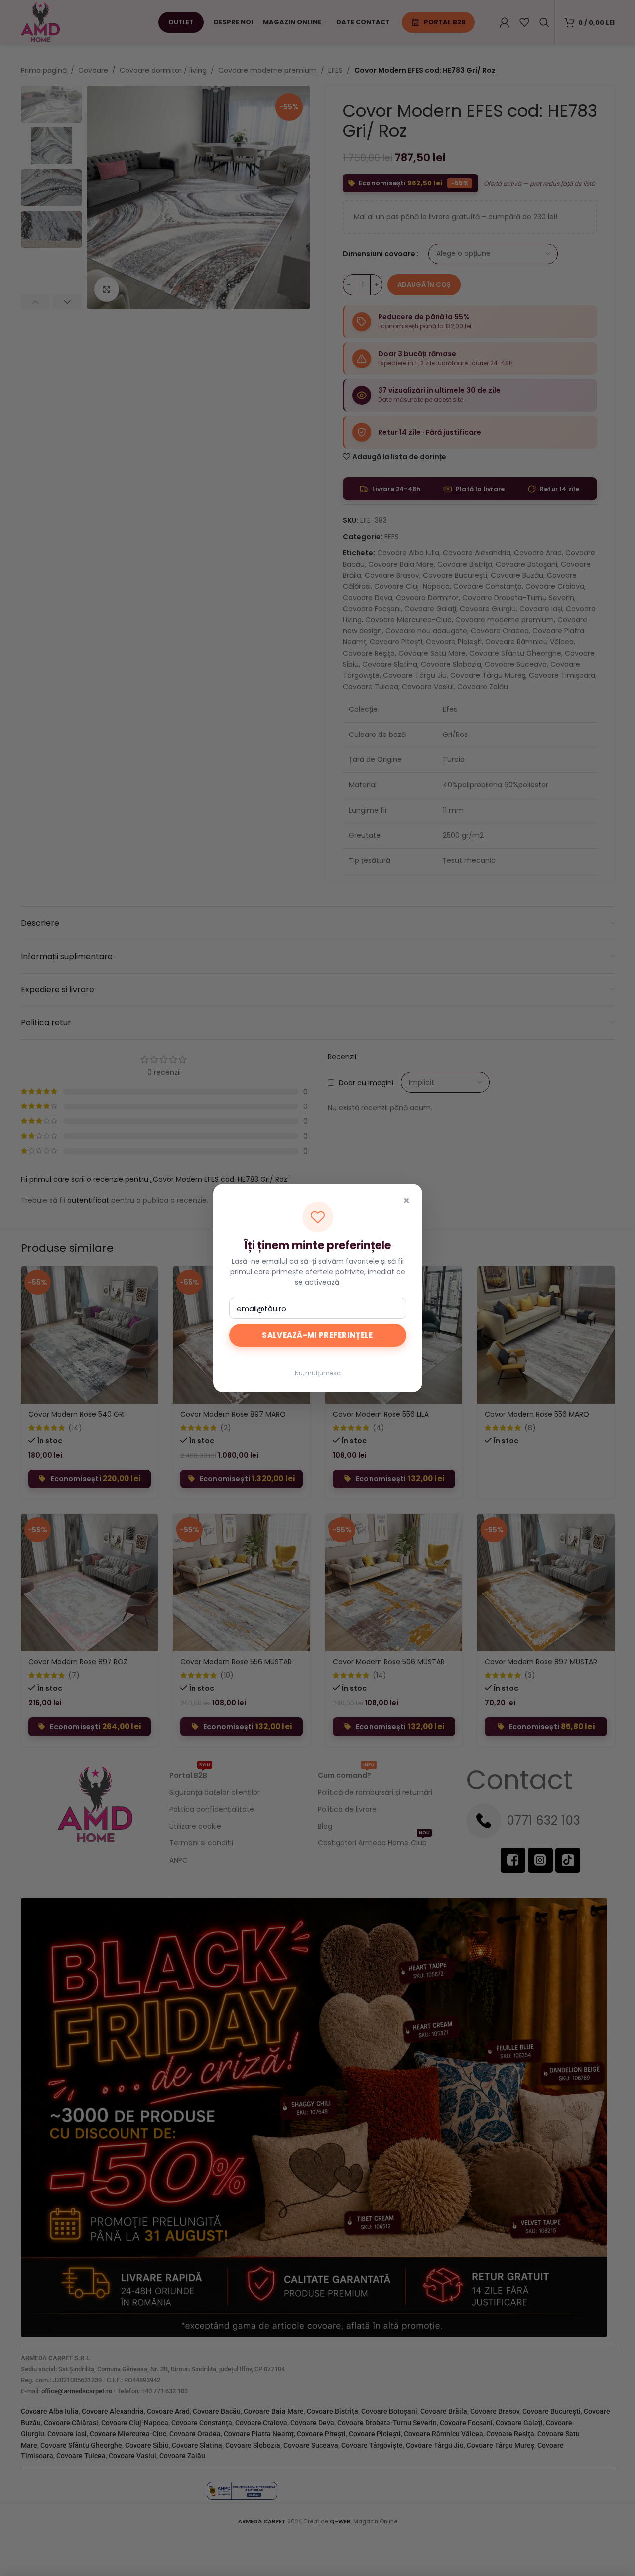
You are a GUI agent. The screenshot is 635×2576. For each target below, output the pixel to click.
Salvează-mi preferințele (317, 1335)
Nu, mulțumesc (318, 1373)
